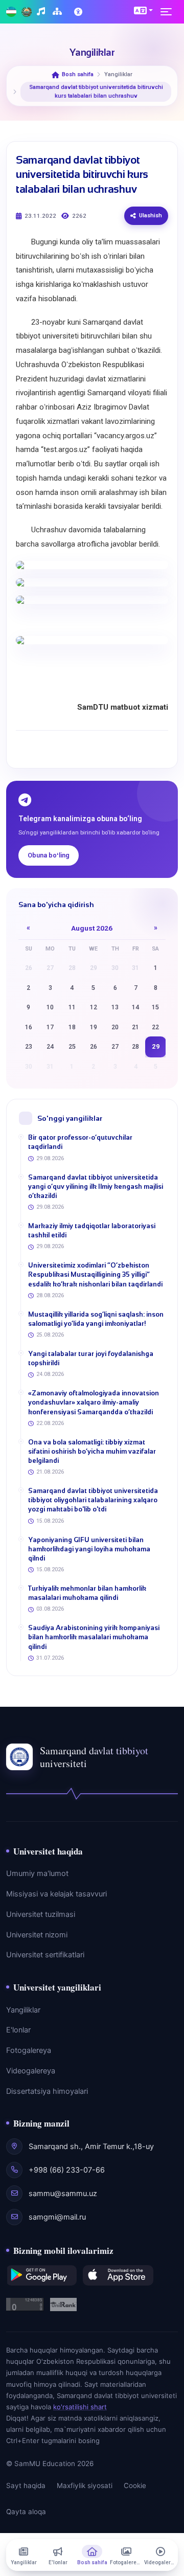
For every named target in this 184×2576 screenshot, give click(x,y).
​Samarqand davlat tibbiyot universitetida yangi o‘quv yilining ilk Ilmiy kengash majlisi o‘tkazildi (96, 1187)
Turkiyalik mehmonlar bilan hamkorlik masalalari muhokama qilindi (87, 1593)
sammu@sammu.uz (63, 2194)
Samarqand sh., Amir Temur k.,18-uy (91, 2146)
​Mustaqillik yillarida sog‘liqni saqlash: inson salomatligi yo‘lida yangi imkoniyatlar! (96, 1319)
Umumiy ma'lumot (37, 1873)
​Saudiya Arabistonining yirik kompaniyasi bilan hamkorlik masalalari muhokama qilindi (94, 1637)
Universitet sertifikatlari (45, 1955)
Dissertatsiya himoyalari (47, 2091)
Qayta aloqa (26, 2512)
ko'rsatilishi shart (80, 2407)
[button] (143, 10)
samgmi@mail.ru (57, 2217)
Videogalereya (31, 2071)
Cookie (135, 2485)
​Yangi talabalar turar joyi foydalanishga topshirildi (91, 1358)
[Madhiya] (42, 12)
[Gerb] (27, 12)
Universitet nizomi (37, 1935)
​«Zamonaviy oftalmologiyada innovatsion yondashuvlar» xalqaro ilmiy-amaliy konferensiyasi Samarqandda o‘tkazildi (94, 1402)
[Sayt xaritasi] (59, 12)
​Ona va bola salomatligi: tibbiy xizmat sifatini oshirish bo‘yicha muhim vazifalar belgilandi (92, 1451)
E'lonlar (18, 2030)
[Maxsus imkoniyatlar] (79, 12)
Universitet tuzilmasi (41, 1914)
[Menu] (169, 12)
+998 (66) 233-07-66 (67, 2170)
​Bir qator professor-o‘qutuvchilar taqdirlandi (80, 1142)
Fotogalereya (29, 2050)
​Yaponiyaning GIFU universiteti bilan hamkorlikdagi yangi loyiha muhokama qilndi (89, 1549)
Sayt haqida (26, 2485)
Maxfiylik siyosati (85, 2485)
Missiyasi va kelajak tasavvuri (56, 1894)
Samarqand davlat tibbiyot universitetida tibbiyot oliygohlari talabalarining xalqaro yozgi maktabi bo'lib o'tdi (93, 1500)
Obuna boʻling (49, 855)
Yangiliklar (23, 2010)
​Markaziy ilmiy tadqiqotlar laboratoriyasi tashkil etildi (92, 1230)
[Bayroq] (11, 12)
